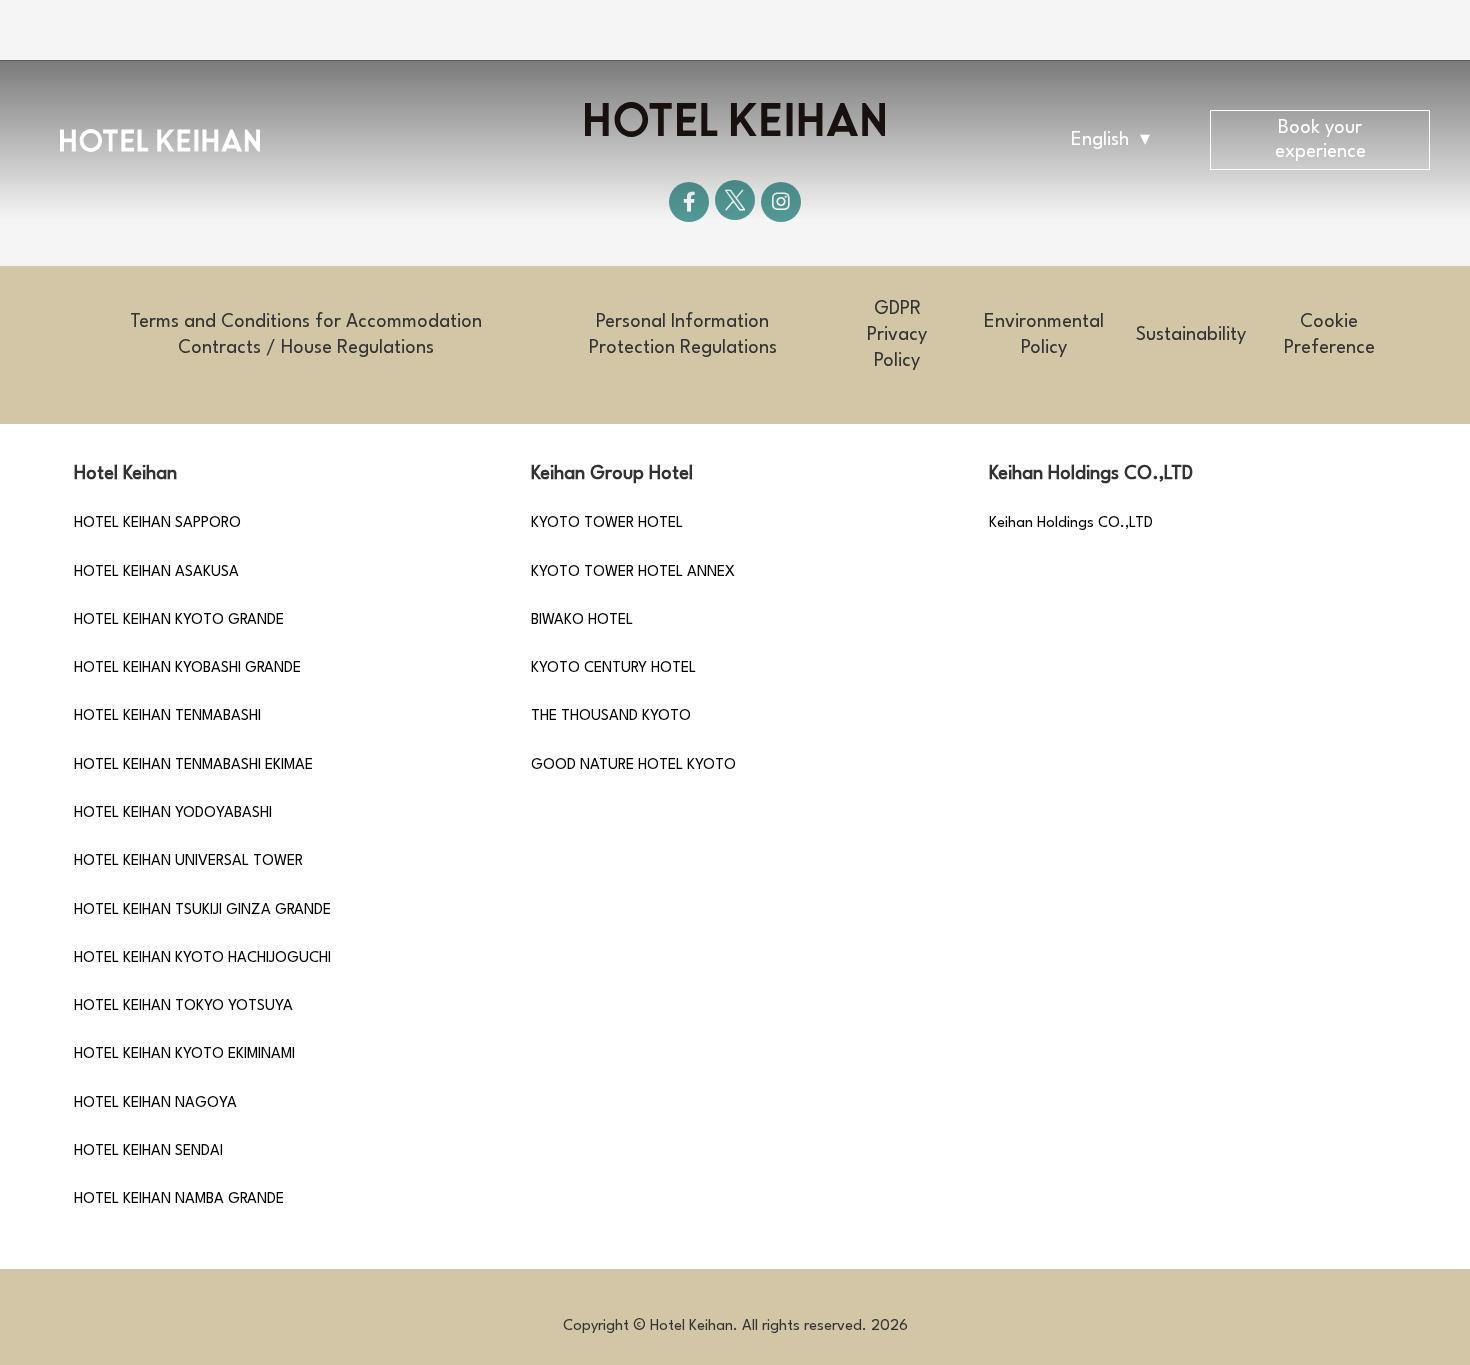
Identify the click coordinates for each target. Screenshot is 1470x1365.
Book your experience (1320, 140)
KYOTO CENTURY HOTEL (613, 668)
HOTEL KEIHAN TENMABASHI (167, 716)
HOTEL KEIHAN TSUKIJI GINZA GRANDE (202, 910)
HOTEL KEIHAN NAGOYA (155, 1103)
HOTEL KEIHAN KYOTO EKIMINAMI (184, 1054)
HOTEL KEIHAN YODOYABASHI (173, 813)
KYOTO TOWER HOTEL (607, 523)
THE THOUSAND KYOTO (611, 716)
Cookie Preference (1329, 335)
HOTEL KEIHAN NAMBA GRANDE (179, 1199)
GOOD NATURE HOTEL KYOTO (633, 765)
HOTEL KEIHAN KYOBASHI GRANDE (187, 668)
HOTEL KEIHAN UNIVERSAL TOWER (188, 861)
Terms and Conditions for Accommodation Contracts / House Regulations (306, 335)
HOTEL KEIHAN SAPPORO (157, 523)
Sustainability (1191, 335)
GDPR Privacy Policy (897, 335)
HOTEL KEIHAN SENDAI (148, 1151)
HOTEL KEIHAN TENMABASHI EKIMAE (193, 765)
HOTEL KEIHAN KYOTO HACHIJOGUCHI (202, 958)
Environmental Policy (1044, 335)
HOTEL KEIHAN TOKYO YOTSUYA (183, 1006)
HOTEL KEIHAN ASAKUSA (156, 572)
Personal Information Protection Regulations (683, 335)
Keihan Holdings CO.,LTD (1071, 523)
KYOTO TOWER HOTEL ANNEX (633, 572)
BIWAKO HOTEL (582, 620)
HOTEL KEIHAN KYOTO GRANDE (179, 620)
